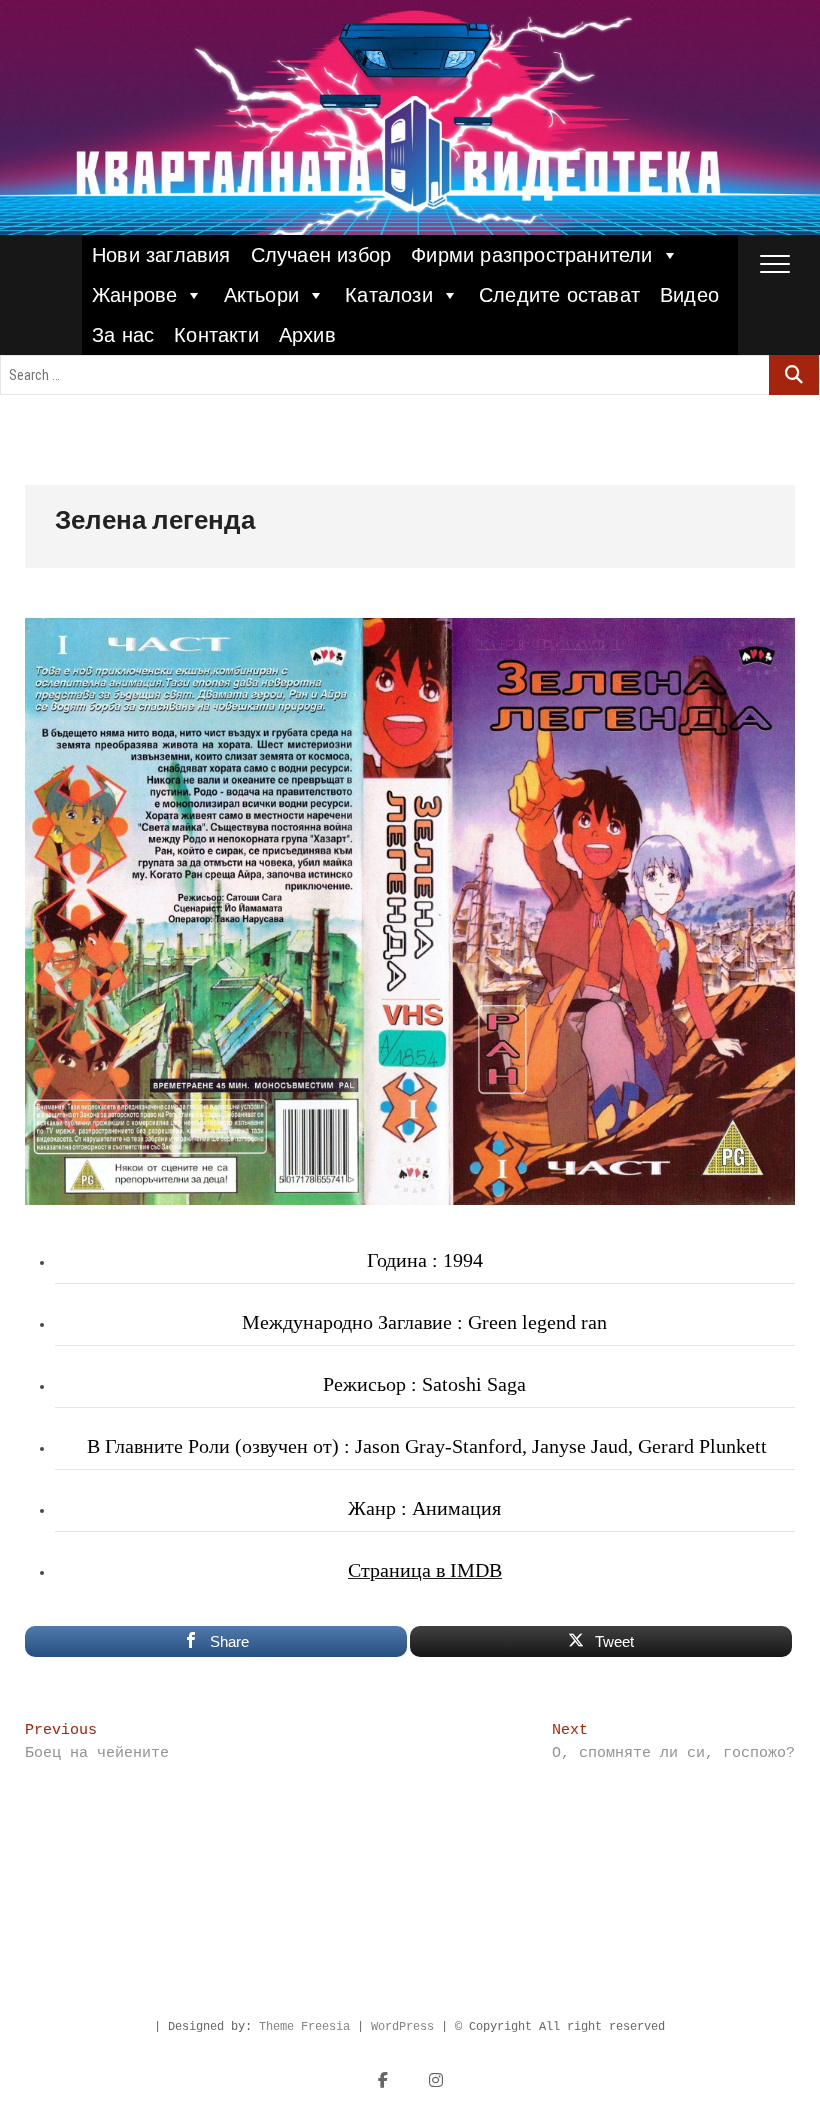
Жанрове (134, 295)
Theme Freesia (304, 2027)
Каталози (389, 295)
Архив (307, 335)
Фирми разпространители (531, 255)
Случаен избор (321, 255)
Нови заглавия (161, 255)
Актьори (261, 295)
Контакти (216, 335)
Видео (689, 295)
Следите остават (559, 295)
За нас (123, 335)
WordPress (402, 2027)
